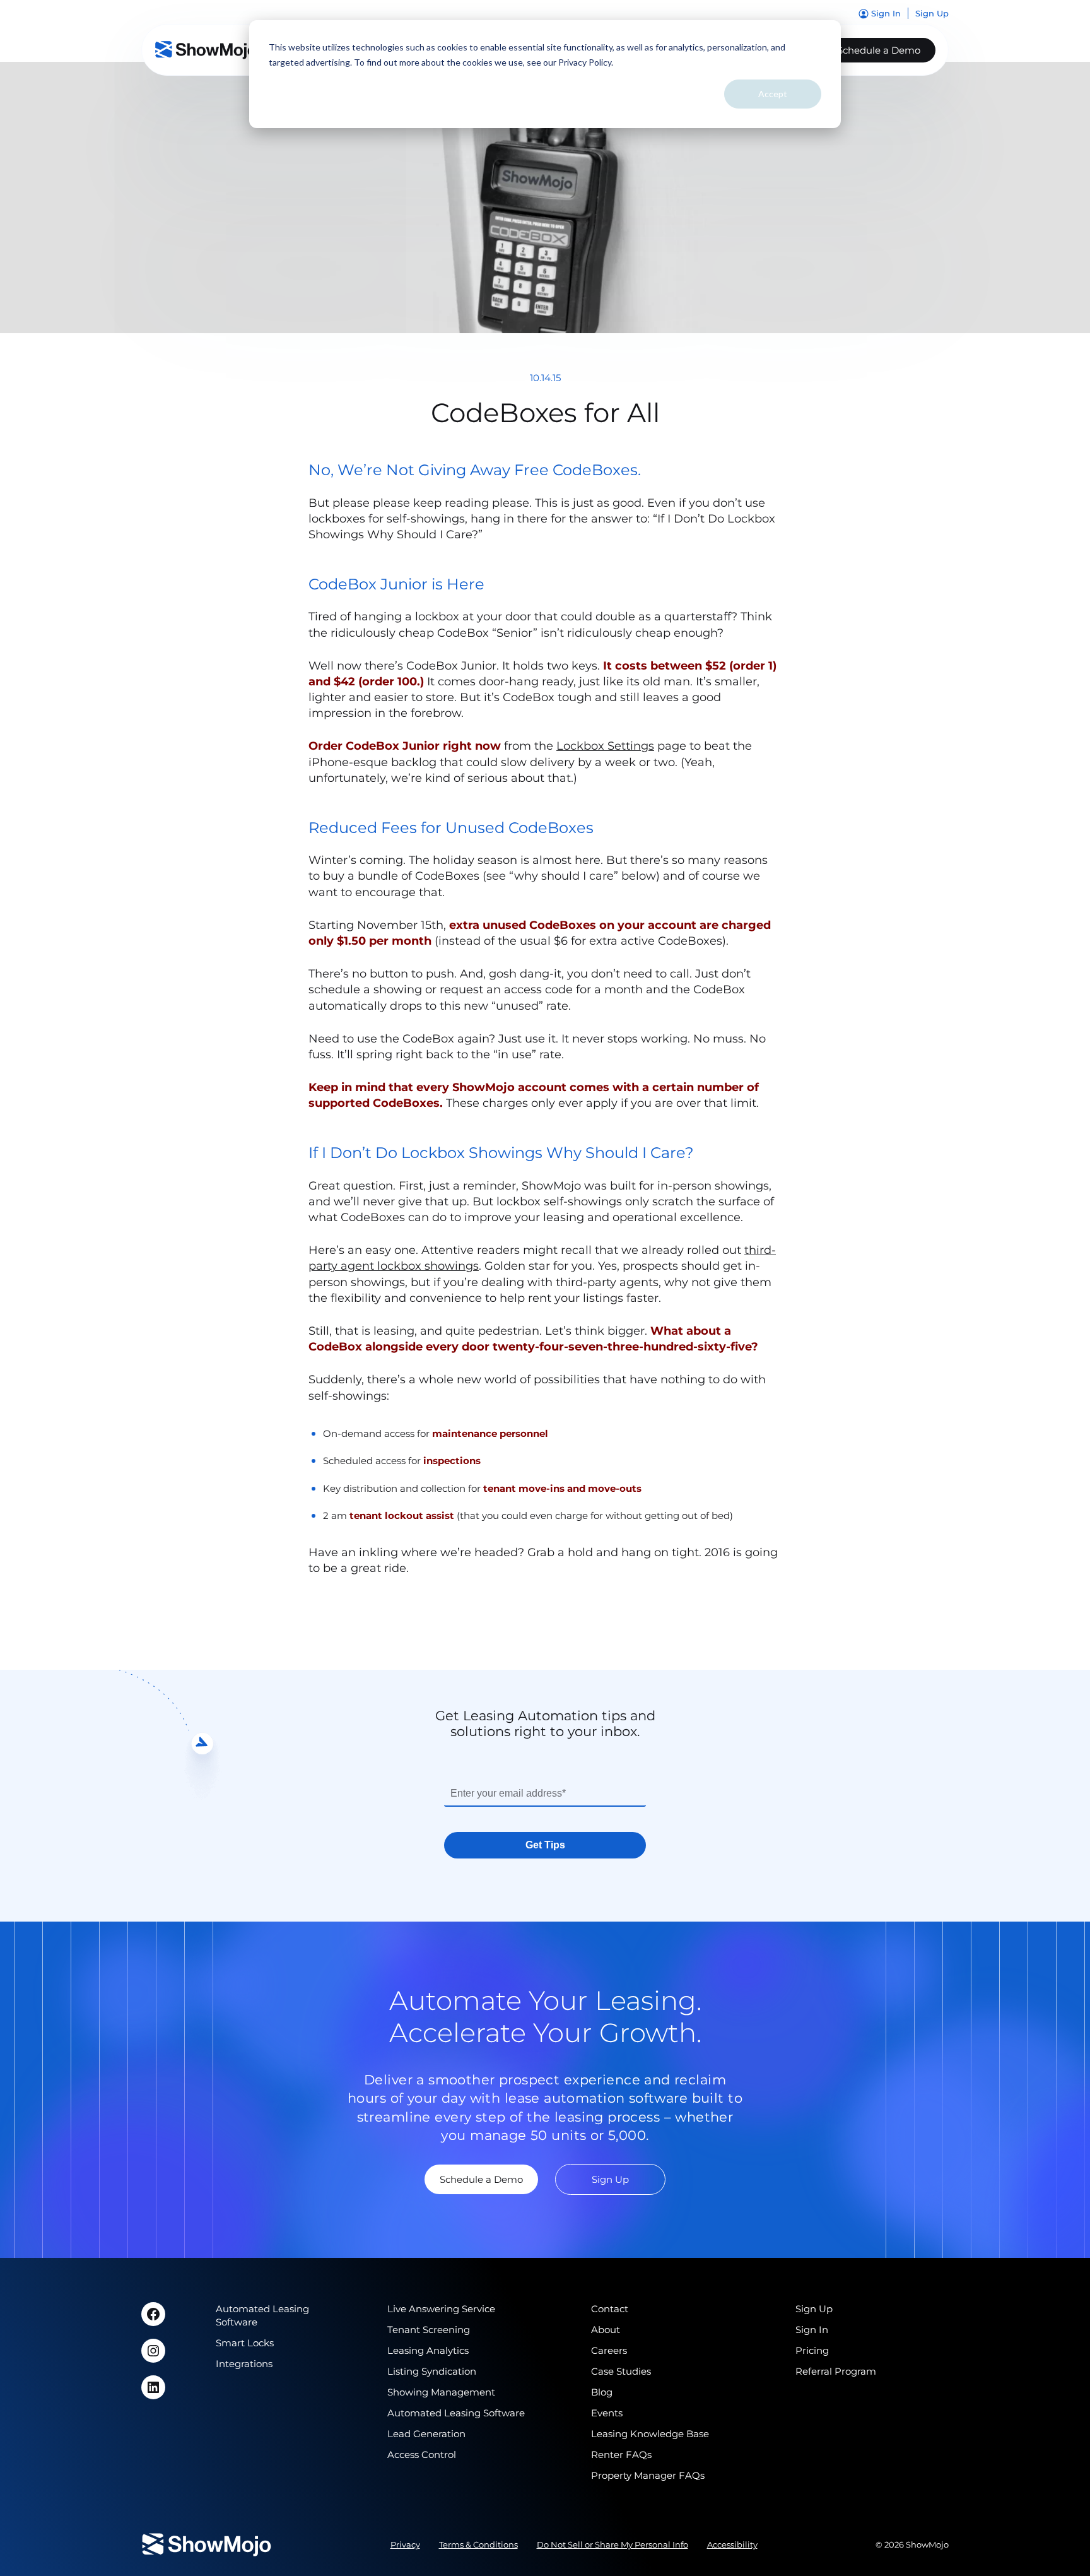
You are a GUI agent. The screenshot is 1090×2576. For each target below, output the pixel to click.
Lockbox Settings (605, 746)
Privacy (405, 2544)
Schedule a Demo (879, 50)
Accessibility (732, 2544)
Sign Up (610, 2179)
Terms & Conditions (478, 2544)
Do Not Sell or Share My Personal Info (612, 2544)
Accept (773, 94)
